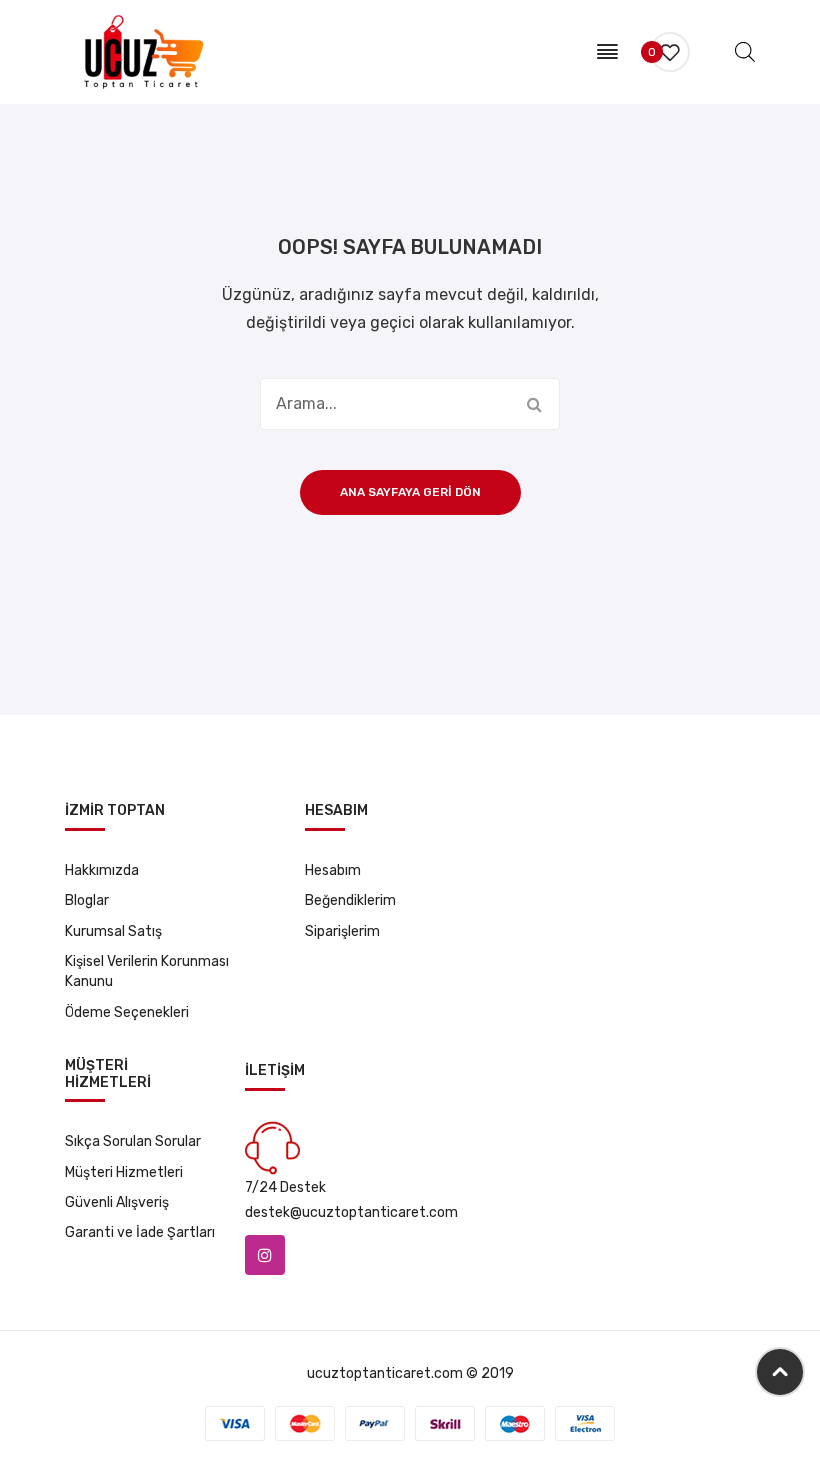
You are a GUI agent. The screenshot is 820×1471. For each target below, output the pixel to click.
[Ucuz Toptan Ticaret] (140, 50)
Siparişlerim (342, 931)
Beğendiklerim (350, 900)
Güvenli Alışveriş (117, 1202)
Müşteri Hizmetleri (124, 1172)
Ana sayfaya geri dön (410, 492)
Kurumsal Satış (113, 931)
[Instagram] (265, 1255)
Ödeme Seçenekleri (127, 1012)
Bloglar (87, 900)
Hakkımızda (102, 870)
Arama (534, 404)
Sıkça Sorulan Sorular (133, 1141)
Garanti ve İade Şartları (140, 1232)
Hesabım (333, 870)
